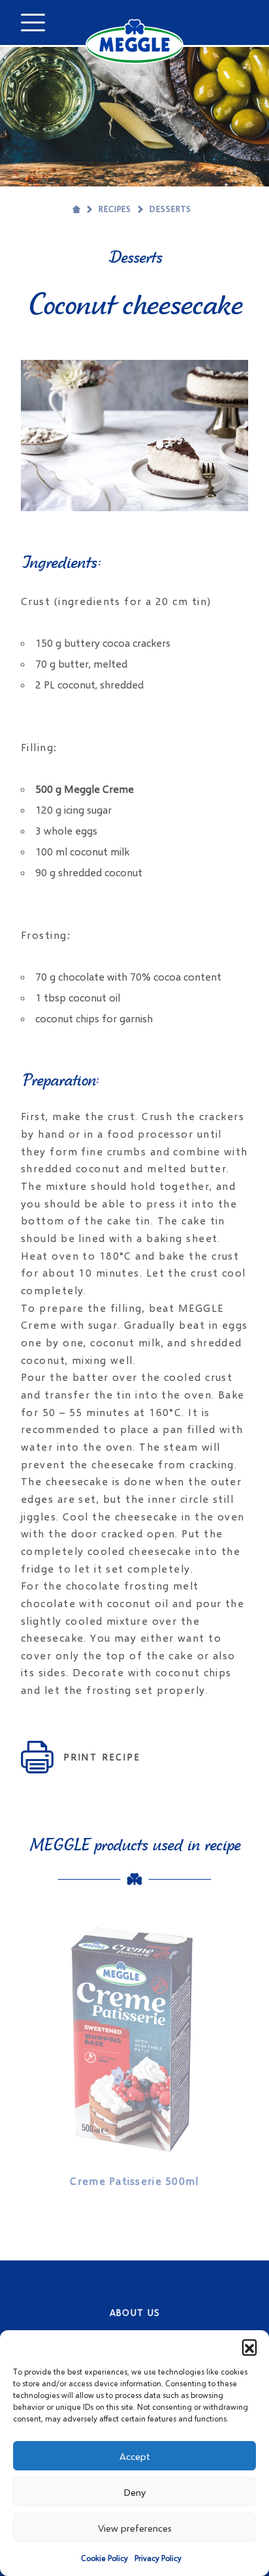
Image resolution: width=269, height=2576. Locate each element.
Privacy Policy (158, 2558)
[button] (249, 2347)
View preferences (135, 2528)
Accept (135, 2456)
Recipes (115, 209)
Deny (134, 2492)
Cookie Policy (104, 2558)
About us (135, 2312)
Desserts (170, 209)
